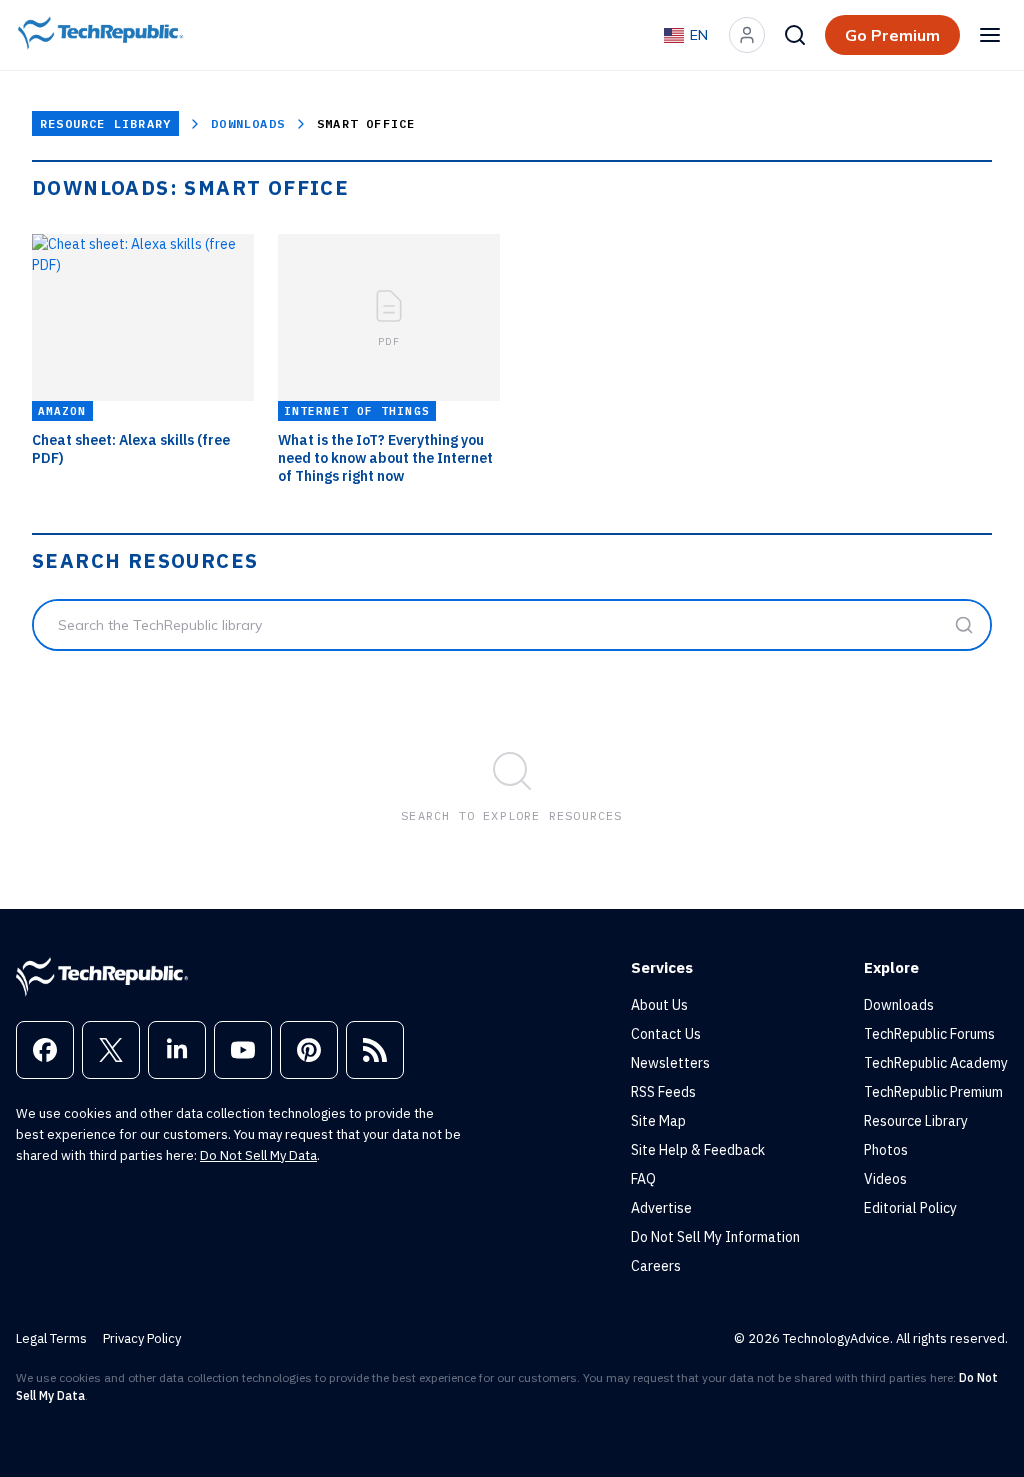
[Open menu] (990, 35)
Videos (885, 1179)
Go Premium (892, 35)
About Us (659, 1005)
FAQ (643, 1179)
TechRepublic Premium (933, 1092)
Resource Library (105, 123)
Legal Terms (51, 1338)
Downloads (248, 123)
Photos (886, 1150)
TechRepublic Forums (929, 1034)
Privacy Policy (142, 1338)
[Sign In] (747, 35)
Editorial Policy (910, 1208)
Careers (656, 1266)
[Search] (795, 35)
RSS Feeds (663, 1092)
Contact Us (666, 1034)
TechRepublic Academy (936, 1063)
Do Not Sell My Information (715, 1237)
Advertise (661, 1208)
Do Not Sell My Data (258, 1155)
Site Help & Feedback (698, 1150)
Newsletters (670, 1063)
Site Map (658, 1121)
